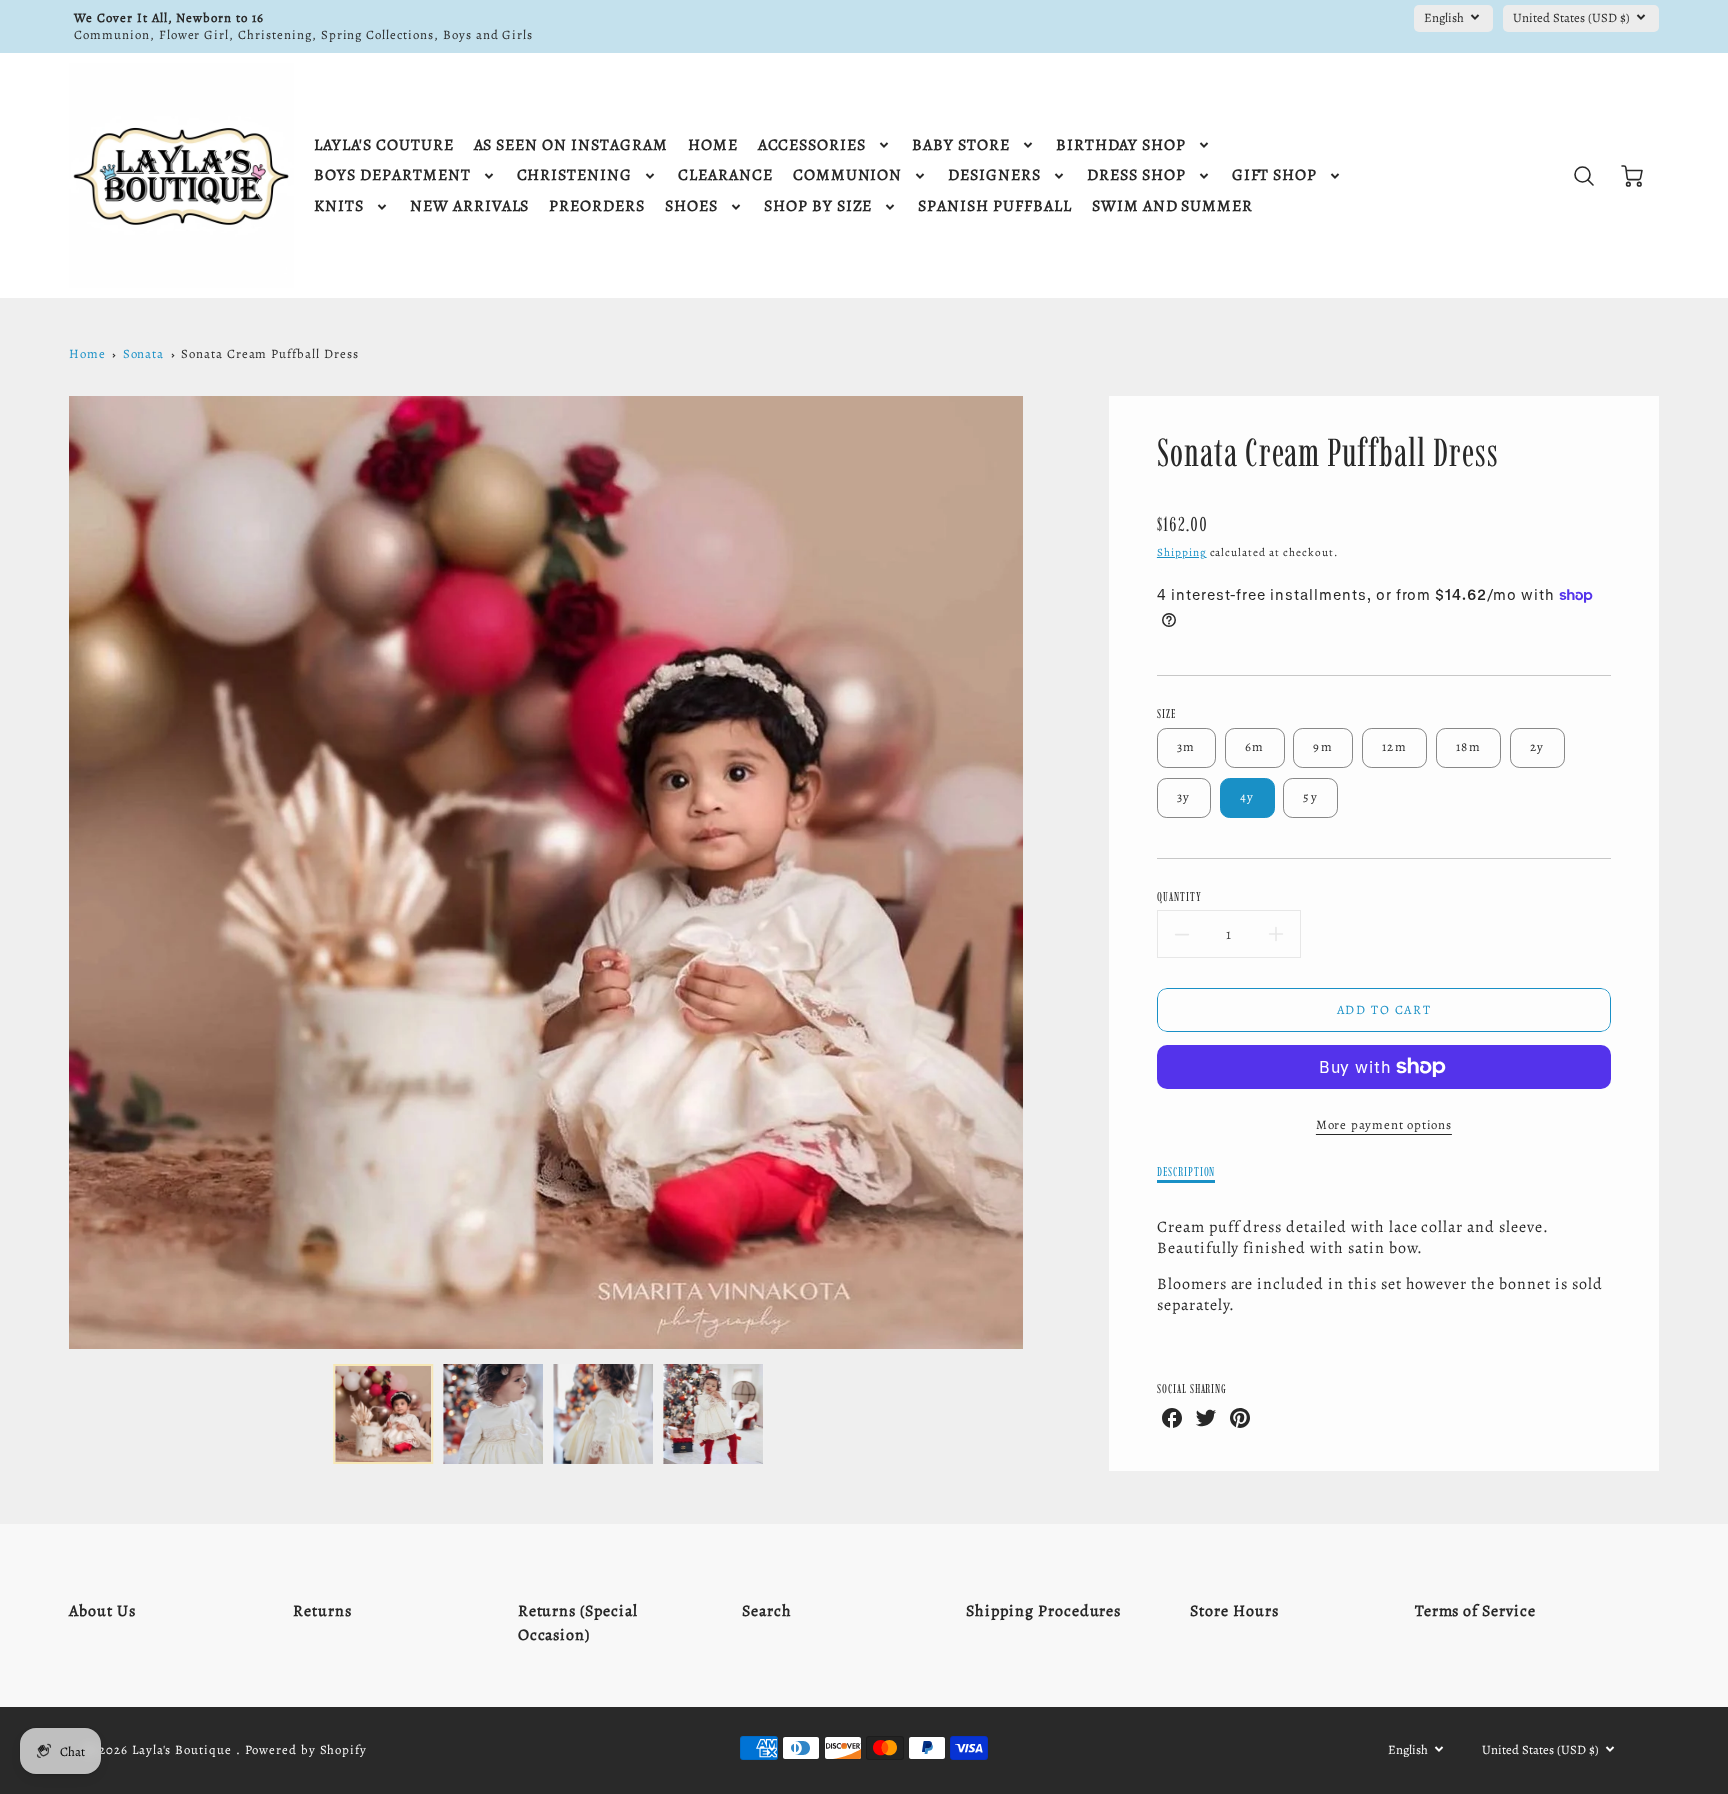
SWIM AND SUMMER (1172, 206)
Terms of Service (1475, 1611)
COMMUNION (848, 175)
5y (1310, 796)
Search (767, 1611)
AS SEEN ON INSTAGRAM (571, 145)
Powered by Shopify (306, 1749)
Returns (322, 1611)
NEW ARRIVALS (470, 206)
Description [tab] (1186, 1171)
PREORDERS (597, 206)
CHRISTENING (575, 175)
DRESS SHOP (1136, 175)
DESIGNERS (994, 175)
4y (1247, 796)
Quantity (1179, 896)
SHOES (691, 206)
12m (1394, 746)
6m (1255, 746)
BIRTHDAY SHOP (1121, 145)
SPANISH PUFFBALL (994, 206)
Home (87, 353)
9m (1323, 746)
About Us (102, 1611)
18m (1468, 746)
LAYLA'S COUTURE (383, 145)
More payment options (1384, 1124)
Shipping (1182, 552)
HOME (713, 145)
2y (1537, 746)
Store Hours (1234, 1611)
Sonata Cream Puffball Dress (270, 353)
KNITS (339, 206)
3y (1184, 796)
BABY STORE (961, 145)
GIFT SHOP (1275, 175)
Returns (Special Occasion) (578, 1623)
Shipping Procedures (1043, 1611)
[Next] (1038, 873)
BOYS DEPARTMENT (392, 175)
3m (1186, 746)
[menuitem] (383, 145)
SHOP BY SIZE (818, 206)
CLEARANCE (725, 175)
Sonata (144, 353)
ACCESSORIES (812, 145)
